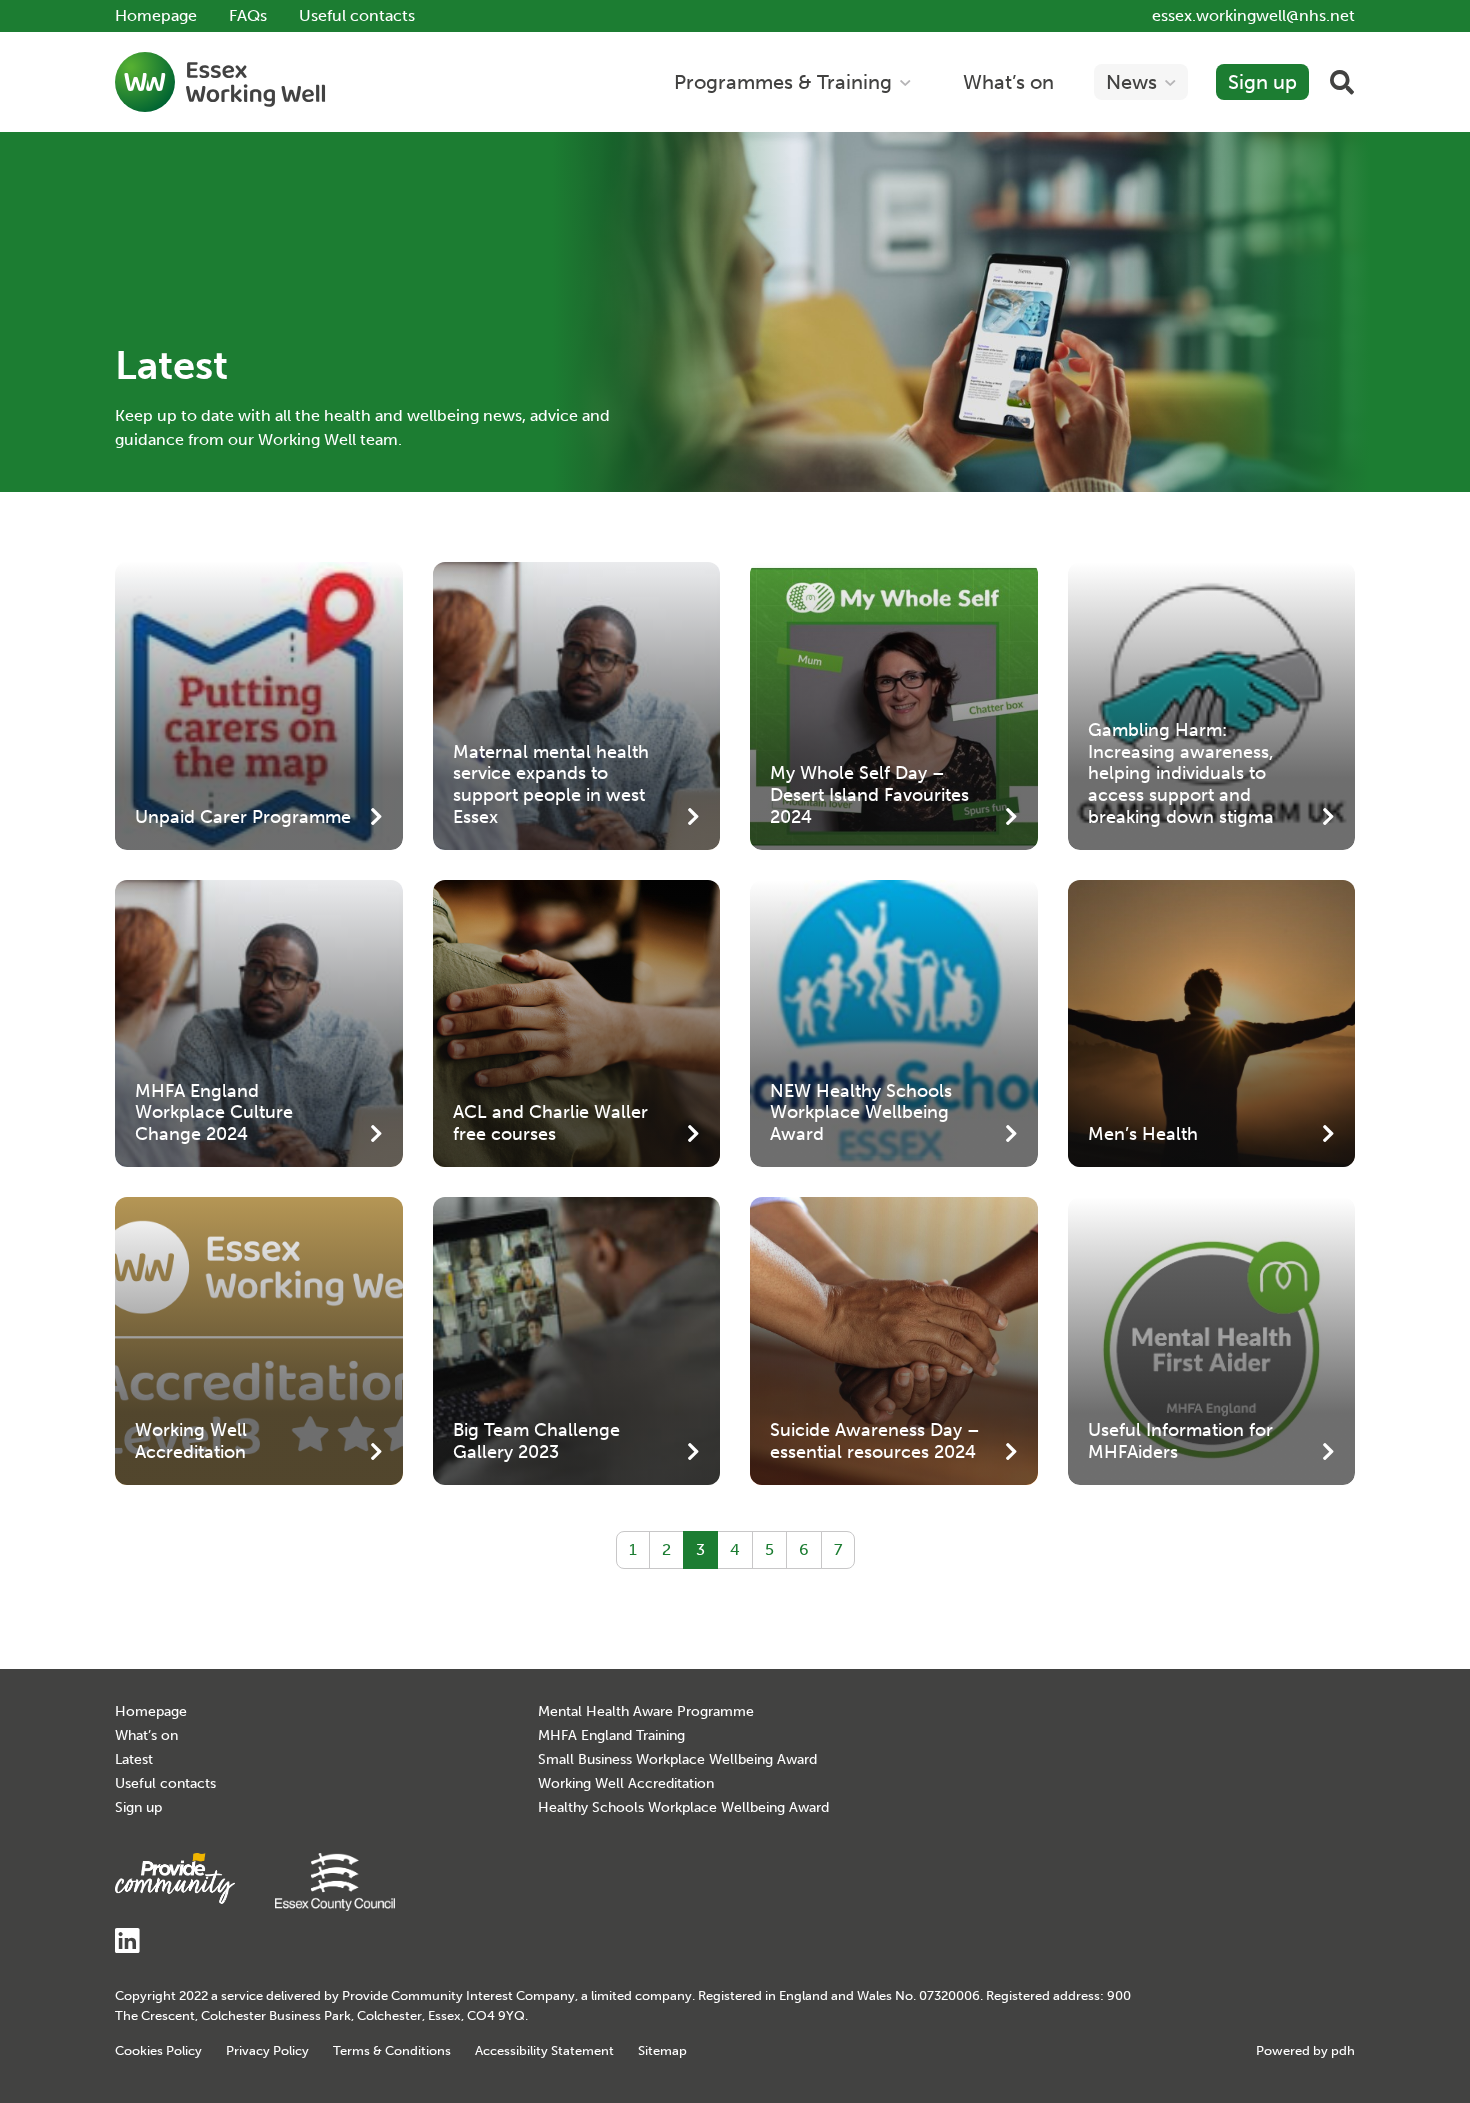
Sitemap (662, 2050)
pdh (1343, 2050)
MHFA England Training (611, 1735)
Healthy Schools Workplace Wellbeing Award (683, 1807)
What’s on (146, 1735)
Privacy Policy (267, 2050)
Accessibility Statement (544, 2050)
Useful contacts (357, 15)
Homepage (156, 15)
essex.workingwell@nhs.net (1253, 15)
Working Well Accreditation (626, 1783)
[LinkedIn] (127, 1946)
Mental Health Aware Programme (646, 1711)
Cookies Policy (158, 2050)
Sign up (138, 1807)
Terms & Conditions (392, 2050)
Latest (134, 1759)
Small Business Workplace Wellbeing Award (677, 1759)
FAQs (248, 15)
